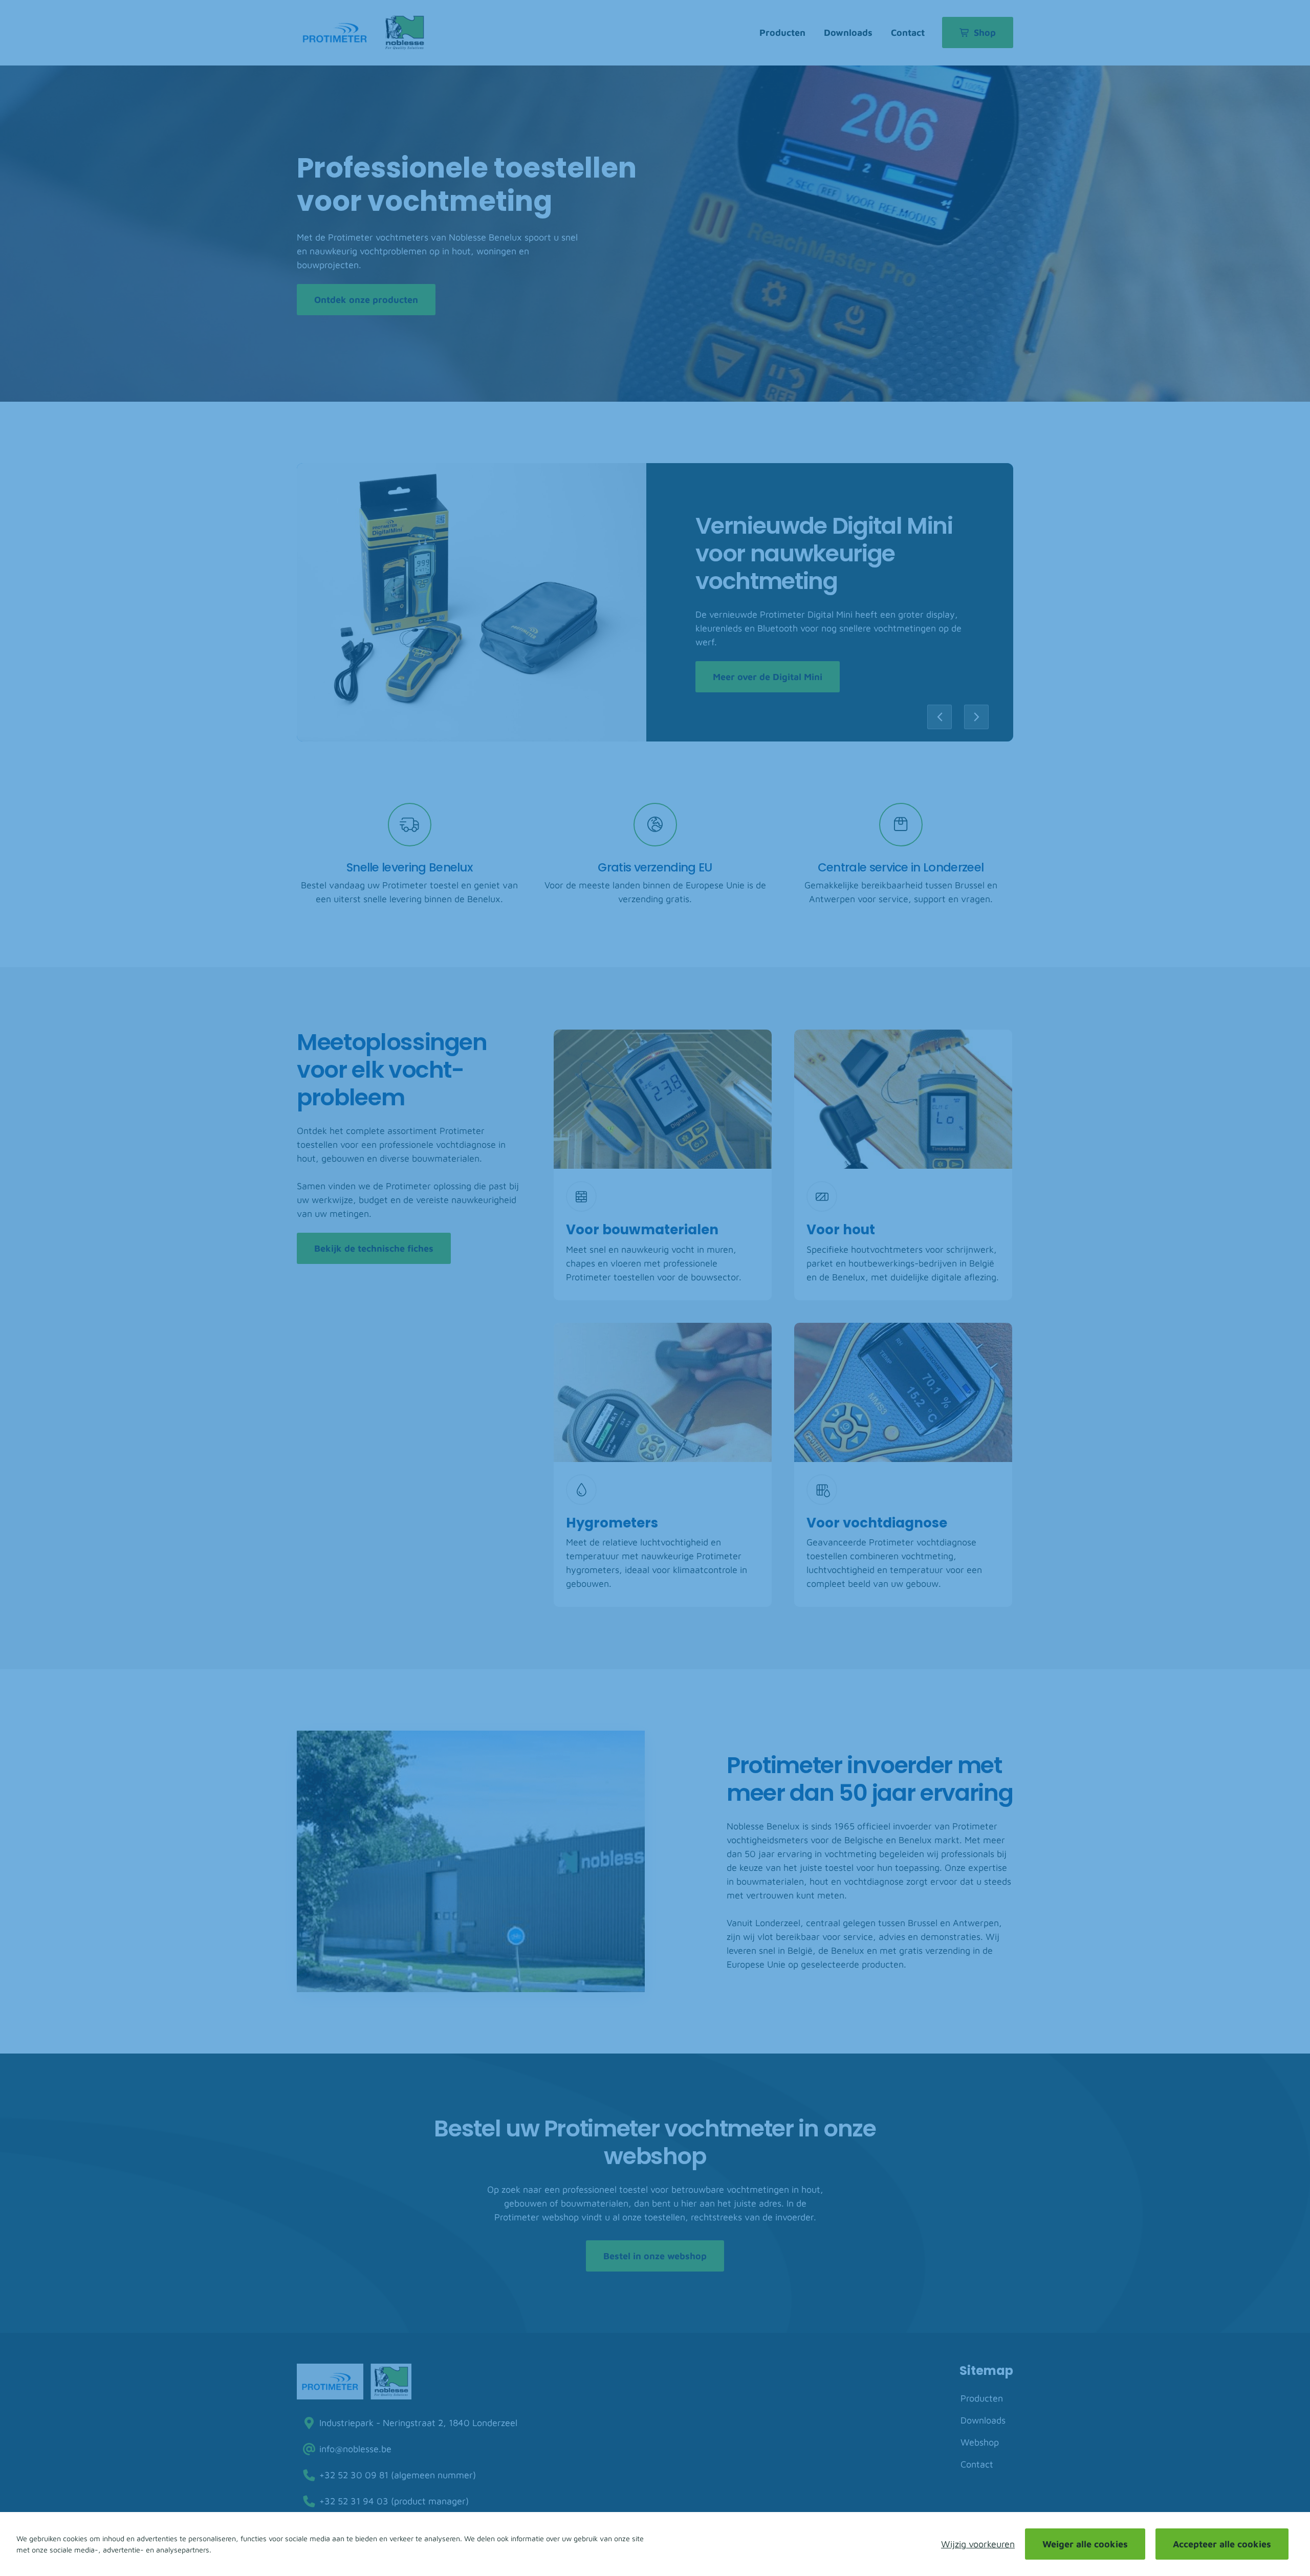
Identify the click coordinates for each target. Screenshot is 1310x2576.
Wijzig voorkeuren (978, 2544)
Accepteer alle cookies (1222, 2544)
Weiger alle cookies (1085, 2544)
